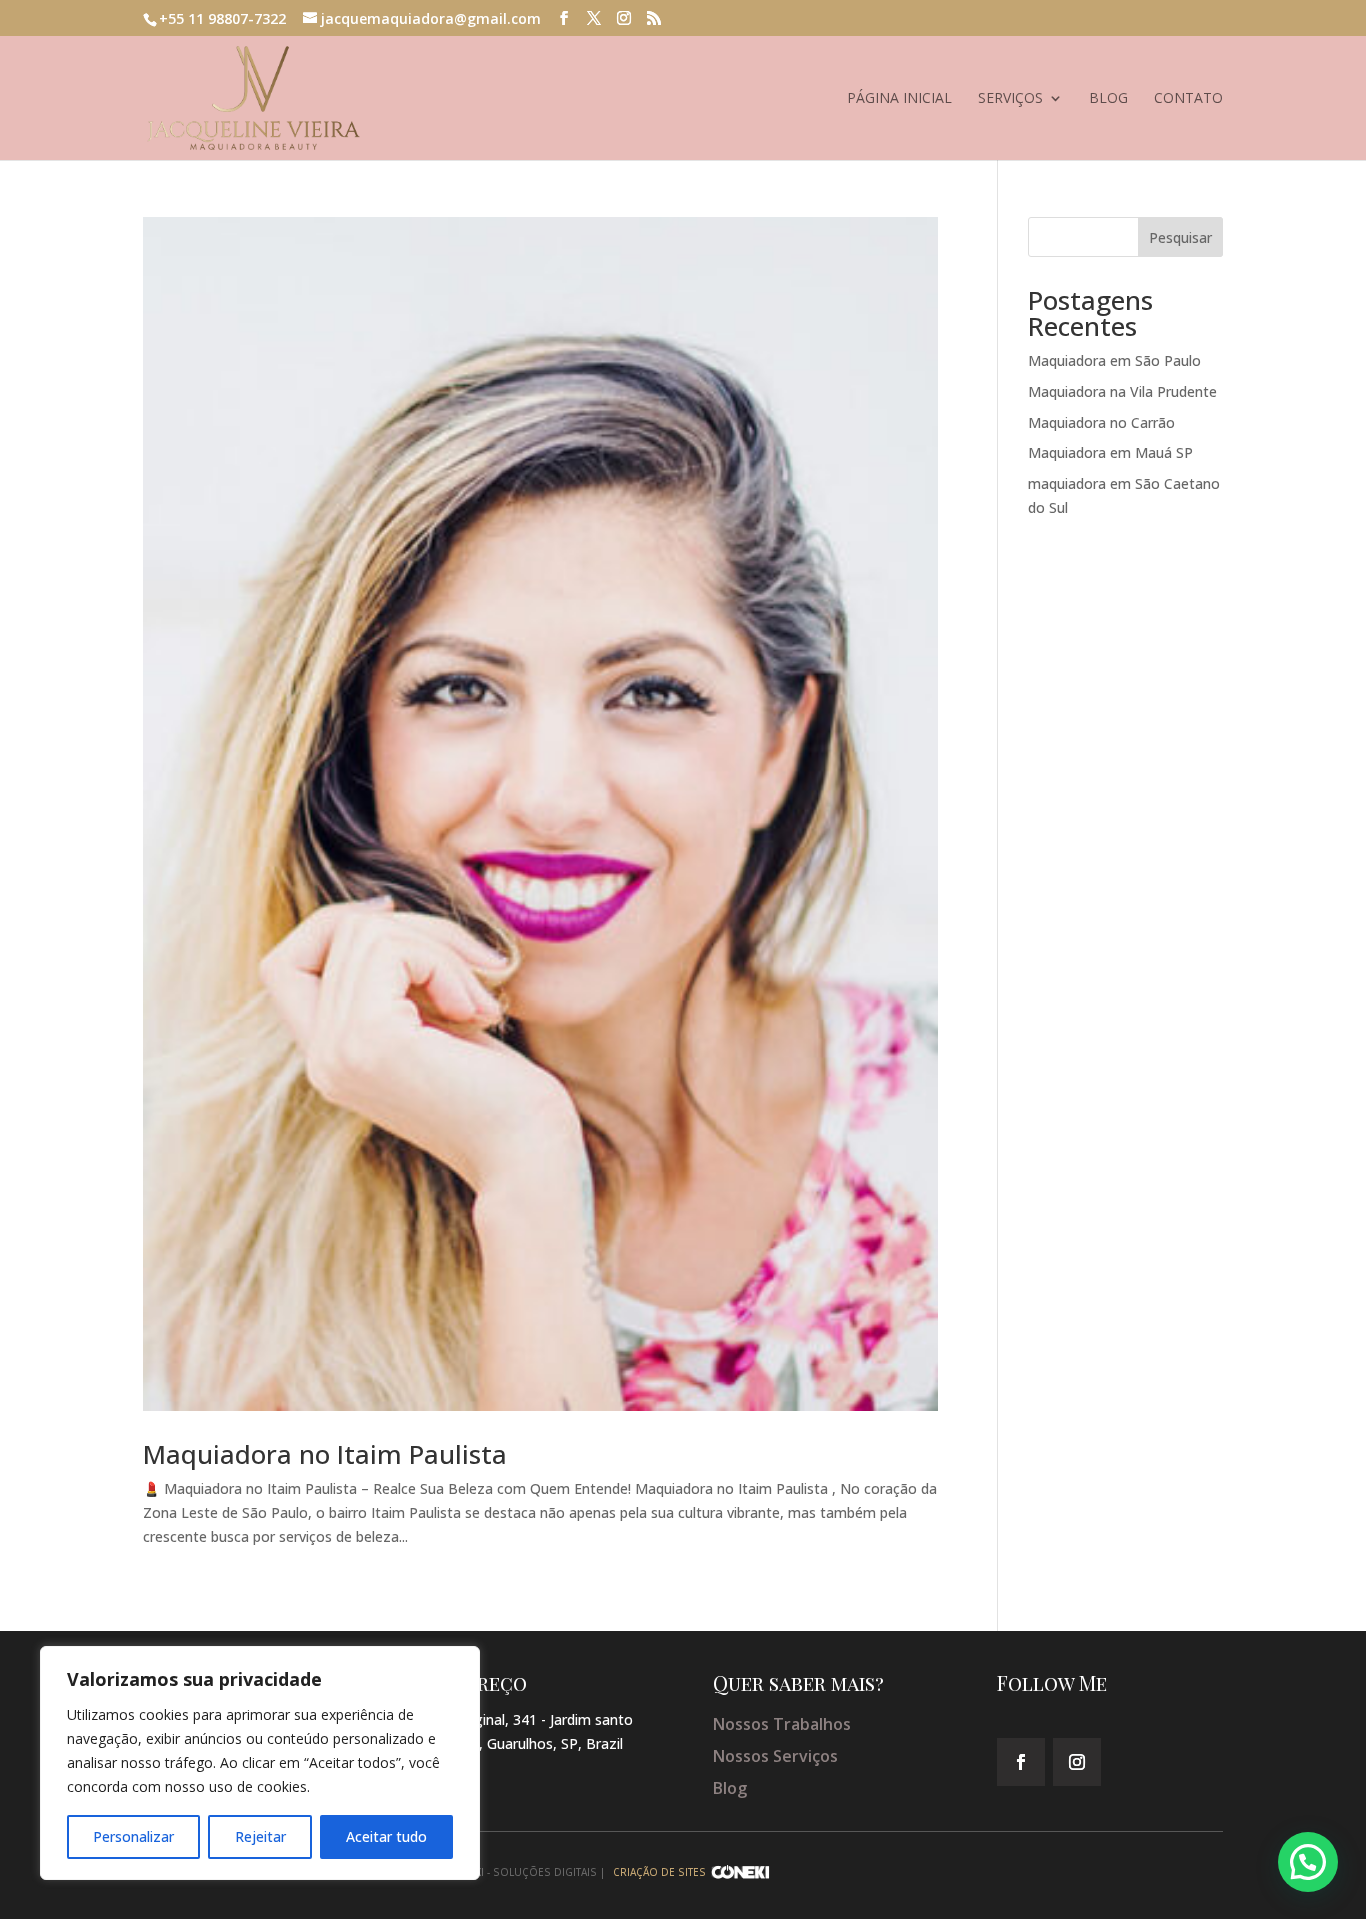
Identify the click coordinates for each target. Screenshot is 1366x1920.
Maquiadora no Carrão (1101, 422)
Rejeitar (260, 1836)
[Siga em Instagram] (1077, 1762)
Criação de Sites (659, 1872)
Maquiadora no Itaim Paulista (325, 1454)
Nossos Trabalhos (782, 1724)
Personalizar (133, 1836)
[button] (1308, 1862)
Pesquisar (1180, 237)
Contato (1188, 99)
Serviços (1010, 99)
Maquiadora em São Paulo (1114, 360)
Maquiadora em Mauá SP (1110, 452)
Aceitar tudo (386, 1836)
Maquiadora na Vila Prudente (1122, 391)
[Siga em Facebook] (1021, 1762)
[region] (260, 1763)
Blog (1108, 99)
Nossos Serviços (775, 1756)
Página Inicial (899, 99)
